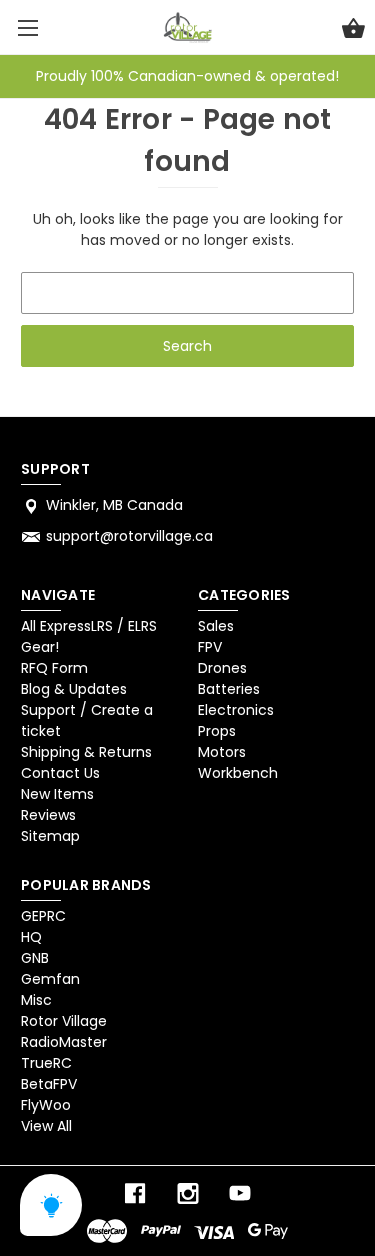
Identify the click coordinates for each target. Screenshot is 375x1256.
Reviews (48, 815)
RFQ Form (54, 668)
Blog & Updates (74, 689)
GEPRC (43, 916)
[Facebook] (135, 1193)
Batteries (229, 689)
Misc (36, 1000)
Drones (222, 668)
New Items (57, 794)
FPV (210, 647)
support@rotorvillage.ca (129, 536)
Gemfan (50, 979)
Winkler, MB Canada (114, 505)
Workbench (238, 773)
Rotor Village (64, 1021)
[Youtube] (240, 1193)
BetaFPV (49, 1084)
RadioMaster (64, 1042)
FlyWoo (46, 1105)
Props (217, 731)
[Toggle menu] (27, 27)
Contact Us (60, 773)
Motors (222, 752)
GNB (35, 958)
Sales (216, 626)
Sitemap (50, 836)
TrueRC (46, 1063)
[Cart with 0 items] (353, 31)
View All (46, 1126)
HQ (31, 937)
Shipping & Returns (86, 752)
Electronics (236, 710)
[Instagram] (188, 1193)
